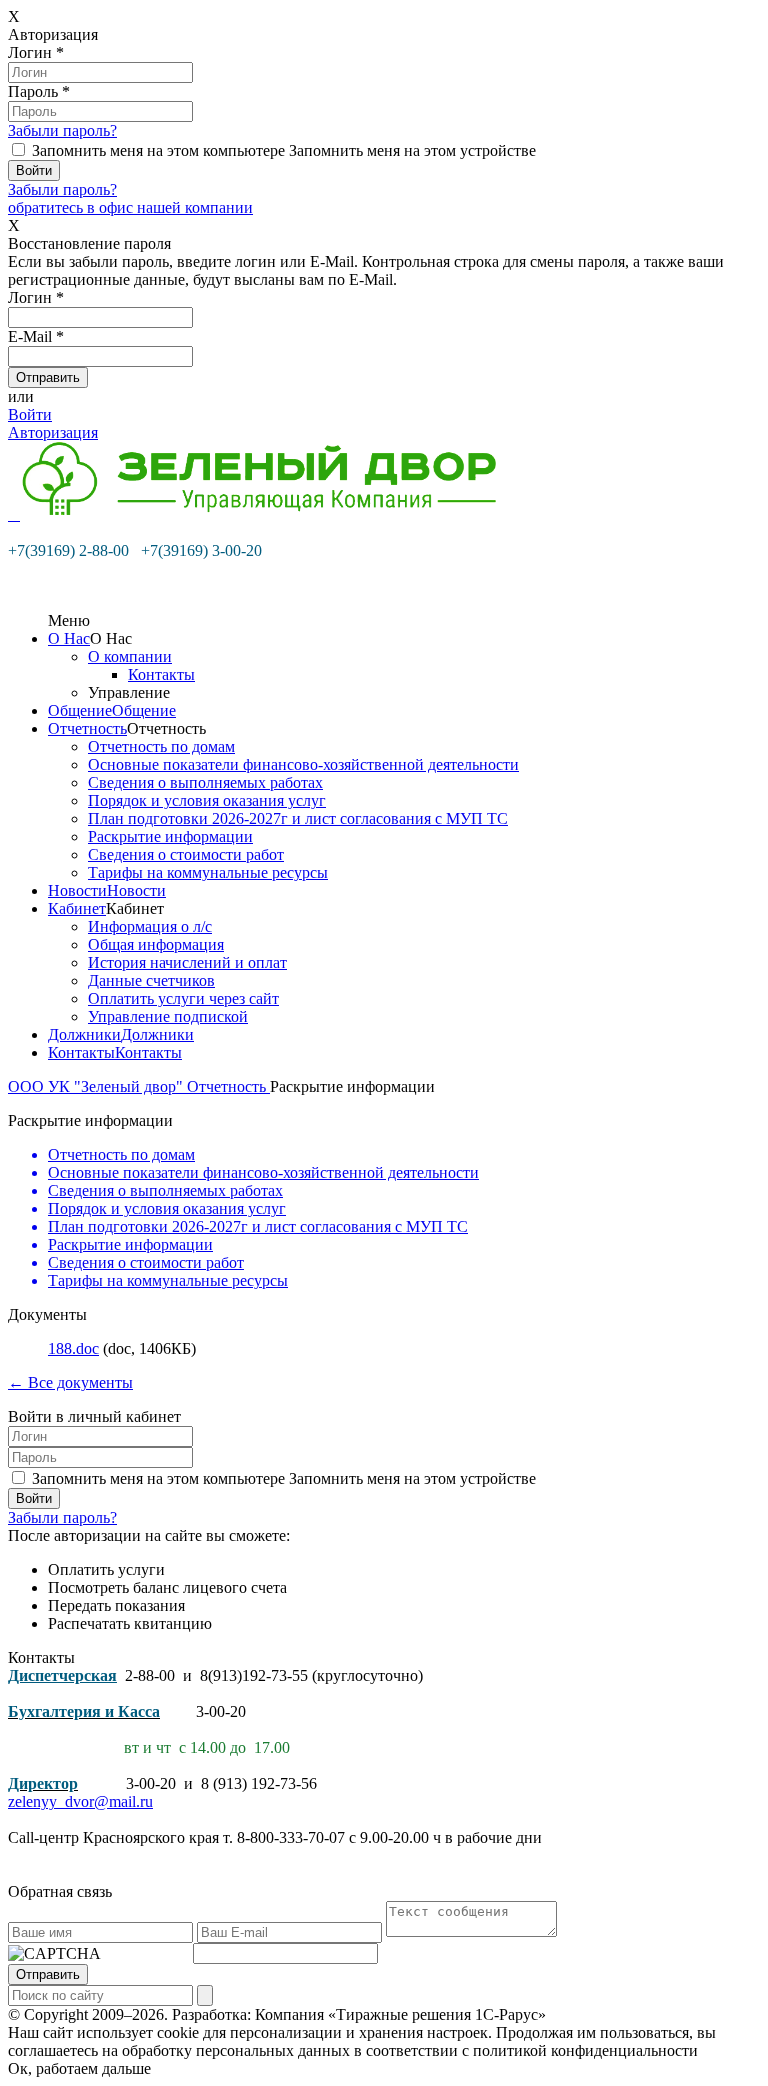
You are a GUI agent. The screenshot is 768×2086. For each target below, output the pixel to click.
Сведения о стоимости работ (186, 854)
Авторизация (53, 432)
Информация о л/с (150, 926)
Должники (84, 1034)
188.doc (73, 1348)
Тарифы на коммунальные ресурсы (208, 872)
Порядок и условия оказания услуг (207, 800)
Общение (80, 710)
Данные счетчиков (151, 980)
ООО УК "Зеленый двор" (97, 1086)
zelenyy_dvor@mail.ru (80, 1801)
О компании (130, 656)
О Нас (69, 638)
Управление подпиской (168, 1016)
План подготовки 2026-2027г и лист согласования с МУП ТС (298, 818)
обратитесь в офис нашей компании (130, 207)
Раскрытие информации (170, 836)
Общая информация (156, 944)
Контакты (161, 674)
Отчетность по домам (161, 746)
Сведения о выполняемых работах (205, 782)
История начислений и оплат (187, 962)
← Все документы (70, 1382)
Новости (77, 890)
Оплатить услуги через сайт (183, 998)
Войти (30, 414)
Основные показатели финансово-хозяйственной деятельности (303, 764)
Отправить (48, 1974)
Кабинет (77, 908)
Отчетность (87, 728)
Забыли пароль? (62, 130)
